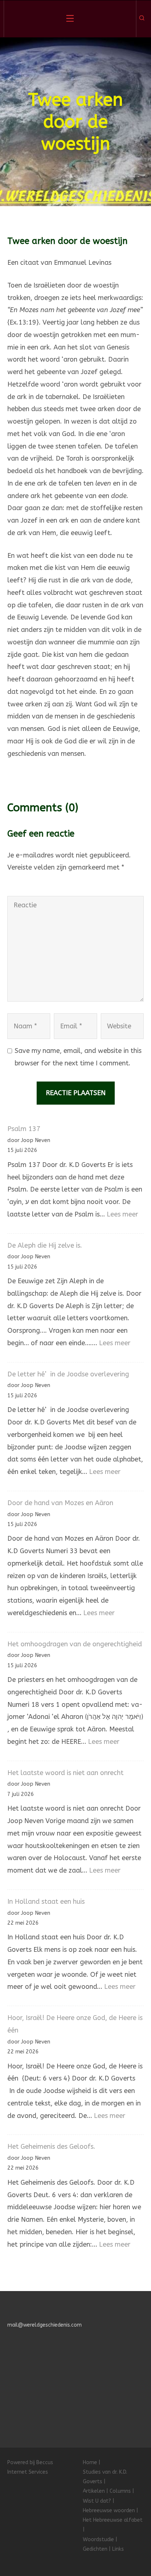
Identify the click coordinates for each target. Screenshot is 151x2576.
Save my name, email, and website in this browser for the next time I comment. (78, 1057)
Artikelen (94, 2491)
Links (118, 2549)
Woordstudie (98, 2540)
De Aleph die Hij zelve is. (45, 1245)
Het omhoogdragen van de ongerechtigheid (75, 1644)
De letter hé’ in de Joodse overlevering (68, 1374)
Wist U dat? (97, 2501)
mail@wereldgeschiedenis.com (45, 2325)
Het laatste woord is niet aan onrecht (65, 1773)
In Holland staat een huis (46, 1902)
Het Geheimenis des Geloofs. (51, 2147)
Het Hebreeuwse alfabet (113, 2520)
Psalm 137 (24, 1129)
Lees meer (122, 1214)
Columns (120, 2491)
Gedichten (95, 2549)
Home (90, 2462)
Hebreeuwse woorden (109, 2511)
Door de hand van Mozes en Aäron (60, 1503)
